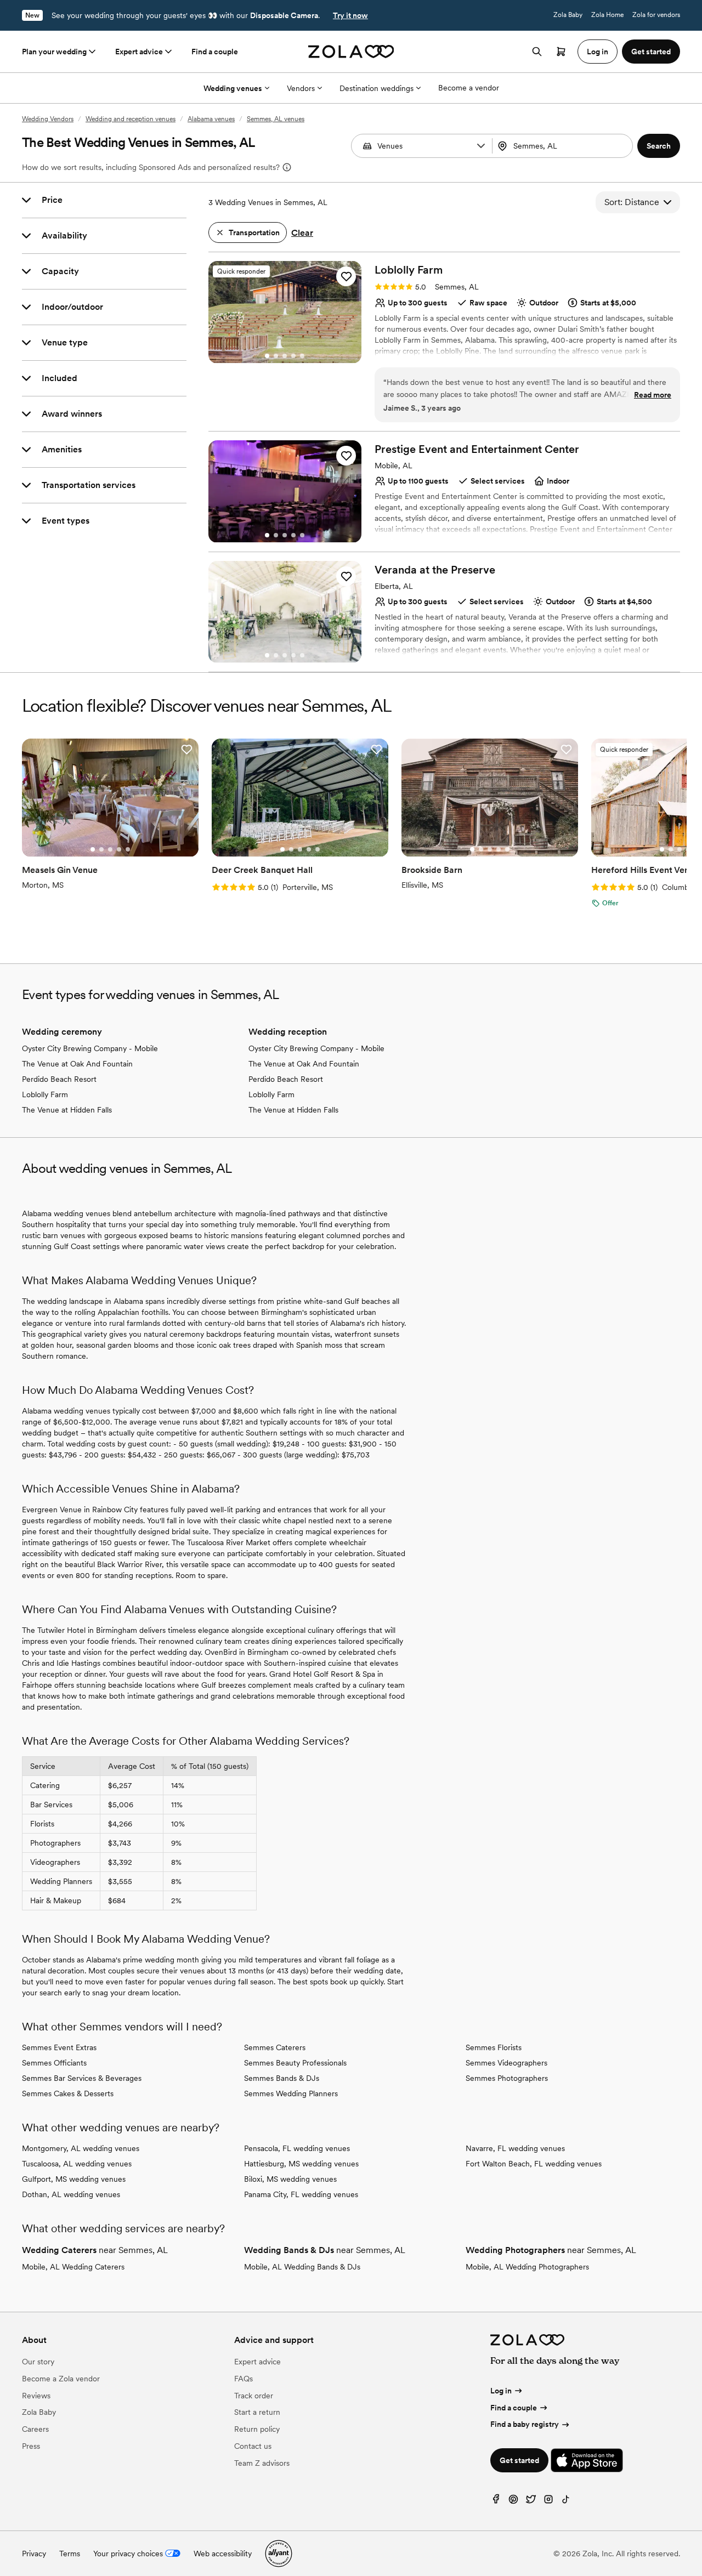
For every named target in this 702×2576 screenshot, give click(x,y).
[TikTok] (566, 2502)
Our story (38, 2362)
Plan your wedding (54, 52)
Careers (35, 2429)
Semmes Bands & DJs (282, 2078)
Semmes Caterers (275, 2047)
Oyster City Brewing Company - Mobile (90, 1048)
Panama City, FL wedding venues (301, 2194)
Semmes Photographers (507, 2078)
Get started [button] (651, 52)
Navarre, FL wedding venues (515, 2148)
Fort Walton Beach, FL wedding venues (534, 2164)
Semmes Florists (494, 2047)
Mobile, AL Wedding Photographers (527, 2267)
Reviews (36, 2396)
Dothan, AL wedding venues (71, 2194)
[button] (481, 146)
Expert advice (139, 52)
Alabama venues (211, 119)
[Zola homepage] (351, 52)
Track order (254, 2396)
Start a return (257, 2412)
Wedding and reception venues (131, 119)
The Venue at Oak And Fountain (77, 1064)
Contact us (253, 2446)
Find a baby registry (525, 2424)
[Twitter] (531, 2502)
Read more (653, 395)
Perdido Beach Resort (59, 1079)
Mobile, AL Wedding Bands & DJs (302, 2267)
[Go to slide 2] (276, 356)
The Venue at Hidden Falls (67, 1110)
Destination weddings (377, 88)
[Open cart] (561, 52)
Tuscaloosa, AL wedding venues (77, 2164)
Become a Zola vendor (61, 2379)
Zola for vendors (656, 15)
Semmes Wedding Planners (291, 2093)
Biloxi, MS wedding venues (290, 2179)
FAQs (244, 2379)
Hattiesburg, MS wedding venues (301, 2164)
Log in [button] (598, 52)
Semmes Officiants (54, 2063)
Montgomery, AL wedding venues (81, 2148)
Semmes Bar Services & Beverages (82, 2078)
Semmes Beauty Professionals (295, 2063)
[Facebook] (496, 2502)
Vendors (301, 88)
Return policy (257, 2429)
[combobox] (564, 146)
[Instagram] (548, 2502)
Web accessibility (223, 2554)
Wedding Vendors (48, 119)
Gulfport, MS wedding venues (74, 2179)
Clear (302, 233)
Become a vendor (469, 88)
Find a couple (215, 52)
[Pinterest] (513, 2502)
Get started (519, 2460)
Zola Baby (568, 15)
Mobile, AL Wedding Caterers (73, 2267)
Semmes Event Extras (59, 2047)
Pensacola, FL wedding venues (297, 2148)
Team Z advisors (262, 2463)
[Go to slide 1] (267, 356)
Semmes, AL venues (276, 119)
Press (31, 2446)
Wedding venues (233, 88)
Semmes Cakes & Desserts (68, 2093)
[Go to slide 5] (302, 356)
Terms (70, 2554)
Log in (501, 2391)
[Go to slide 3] (285, 356)
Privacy (34, 2554)
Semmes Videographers (506, 2063)
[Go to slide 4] (293, 356)
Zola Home (607, 15)
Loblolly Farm (45, 1094)
